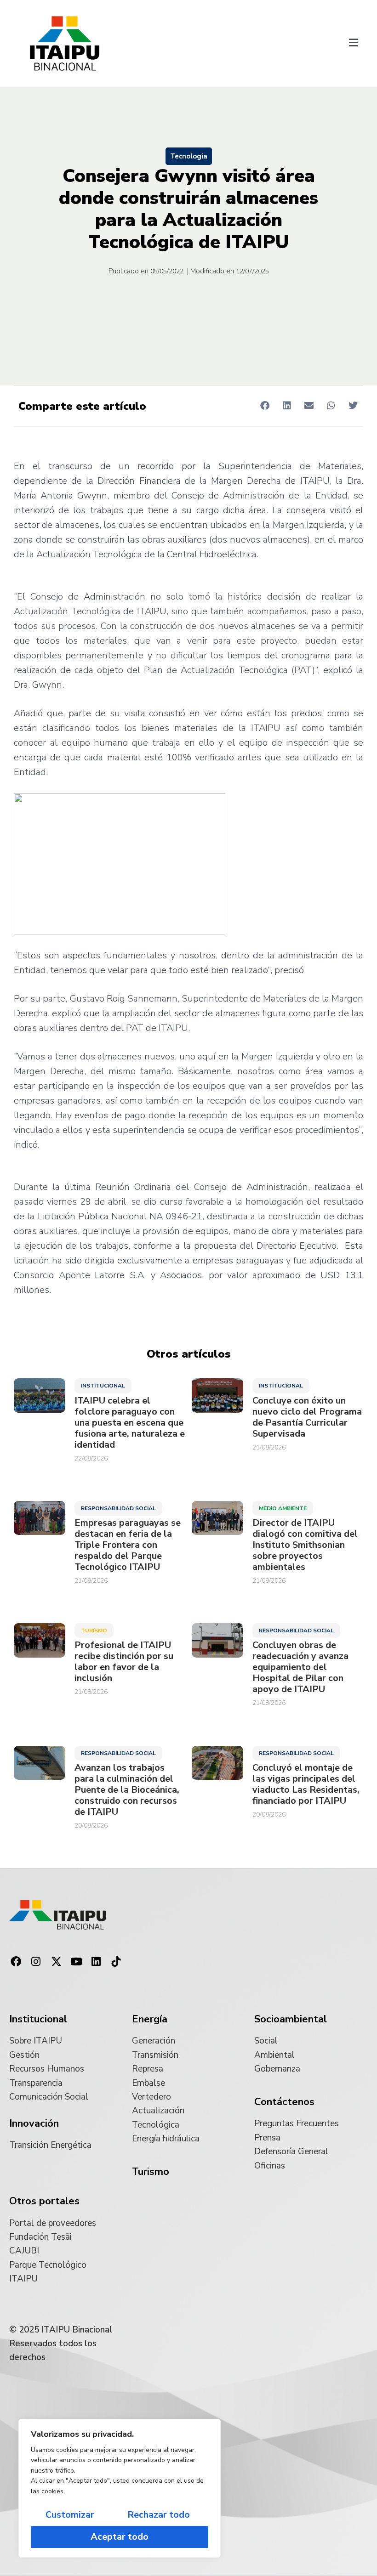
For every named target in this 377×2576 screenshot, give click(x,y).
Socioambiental (291, 2019)
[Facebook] (16, 1962)
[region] (120, 2488)
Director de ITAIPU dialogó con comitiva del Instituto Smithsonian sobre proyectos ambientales (305, 1545)
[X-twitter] (56, 1962)
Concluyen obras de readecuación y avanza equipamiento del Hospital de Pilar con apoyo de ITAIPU (300, 1667)
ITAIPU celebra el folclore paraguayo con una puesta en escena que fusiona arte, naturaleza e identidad (130, 1423)
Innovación (34, 2123)
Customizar (70, 2515)
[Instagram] (36, 1962)
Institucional (103, 1386)
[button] (353, 44)
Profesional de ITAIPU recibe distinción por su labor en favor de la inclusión (124, 1662)
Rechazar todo (159, 2515)
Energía (150, 2019)
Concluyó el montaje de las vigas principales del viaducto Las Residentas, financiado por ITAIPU (306, 1784)
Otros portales (44, 2201)
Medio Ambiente (283, 1508)
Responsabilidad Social (118, 1508)
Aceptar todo (120, 2537)
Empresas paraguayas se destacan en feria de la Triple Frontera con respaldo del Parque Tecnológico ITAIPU (128, 1545)
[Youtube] (76, 1962)
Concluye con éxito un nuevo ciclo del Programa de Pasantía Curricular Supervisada (307, 1417)
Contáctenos (284, 2102)
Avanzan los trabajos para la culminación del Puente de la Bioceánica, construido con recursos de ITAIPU (127, 1790)
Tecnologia (189, 156)
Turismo (94, 1631)
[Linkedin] (96, 1962)
